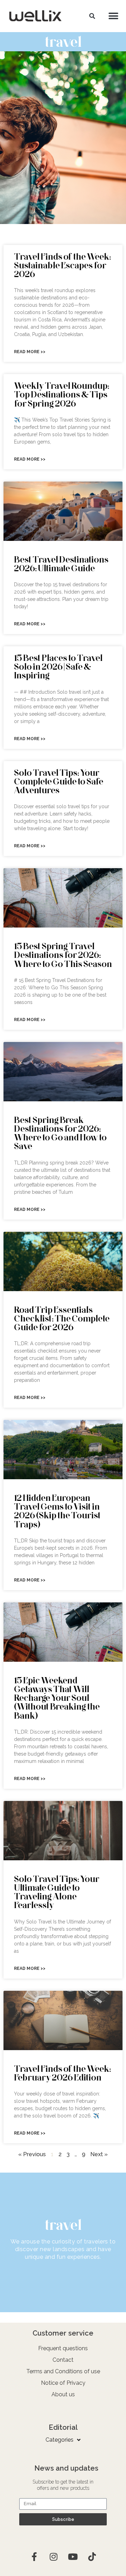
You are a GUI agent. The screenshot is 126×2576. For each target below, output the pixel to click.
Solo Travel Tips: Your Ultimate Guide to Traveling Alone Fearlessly (57, 1892)
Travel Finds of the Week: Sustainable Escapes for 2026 (62, 265)
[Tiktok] (92, 2557)
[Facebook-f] (34, 2557)
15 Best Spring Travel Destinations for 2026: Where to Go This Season (63, 955)
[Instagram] (54, 2557)
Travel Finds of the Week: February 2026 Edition (62, 2073)
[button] (92, 16)
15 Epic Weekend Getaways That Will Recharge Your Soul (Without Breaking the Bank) (57, 1698)
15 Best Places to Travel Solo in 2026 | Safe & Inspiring (58, 666)
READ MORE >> (30, 352)
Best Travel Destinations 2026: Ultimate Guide (61, 564)
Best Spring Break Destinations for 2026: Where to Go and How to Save (60, 1133)
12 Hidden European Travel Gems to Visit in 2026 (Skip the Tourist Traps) (57, 1511)
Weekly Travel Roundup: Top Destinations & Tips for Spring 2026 (62, 394)
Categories (59, 2440)
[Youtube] (73, 2557)
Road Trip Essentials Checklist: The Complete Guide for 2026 (62, 1318)
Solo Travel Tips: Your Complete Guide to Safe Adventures (59, 781)
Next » (99, 2154)
